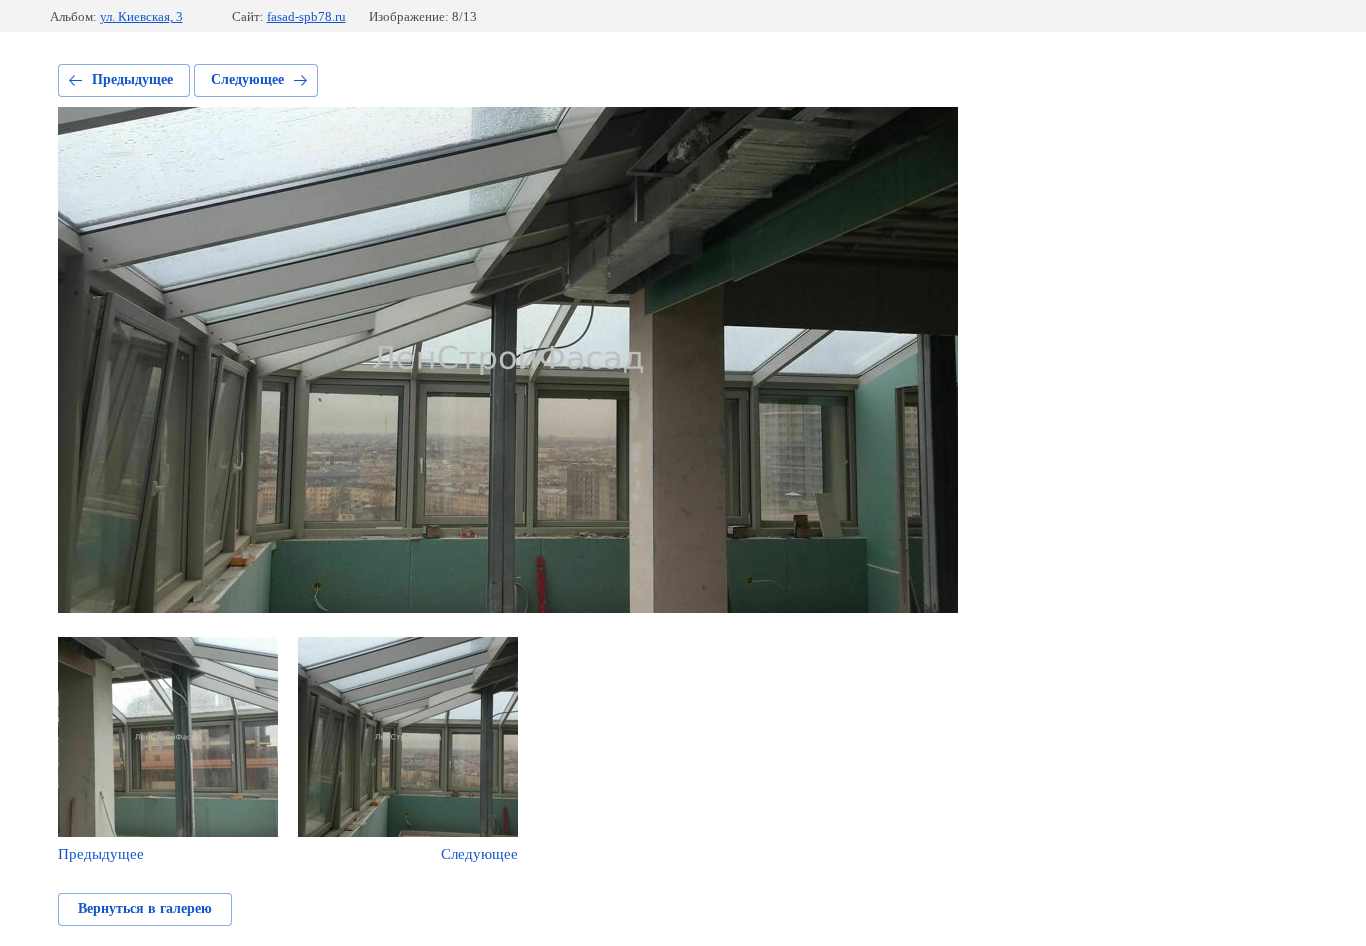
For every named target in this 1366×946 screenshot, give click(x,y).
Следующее (247, 79)
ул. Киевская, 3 (141, 16)
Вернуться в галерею (145, 908)
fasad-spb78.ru (306, 16)
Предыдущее (132, 79)
